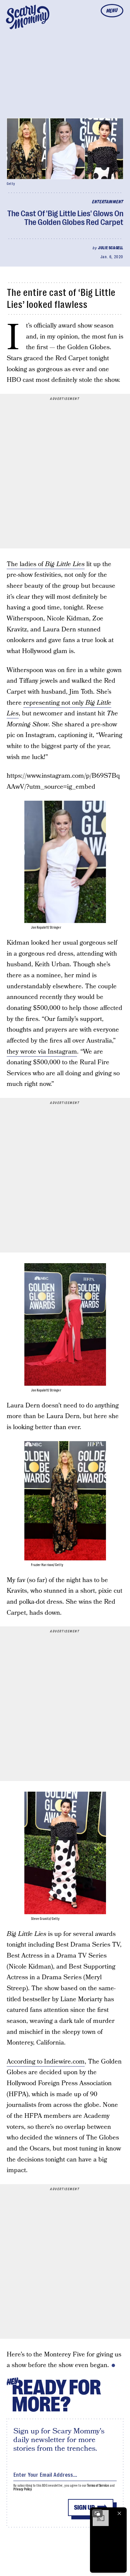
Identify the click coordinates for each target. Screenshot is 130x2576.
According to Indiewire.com (46, 2062)
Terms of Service (98, 2486)
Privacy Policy (23, 2489)
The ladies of (46, 564)
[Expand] (97, 2513)
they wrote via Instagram (42, 1052)
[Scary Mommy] (28, 17)
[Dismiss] (119, 2513)
